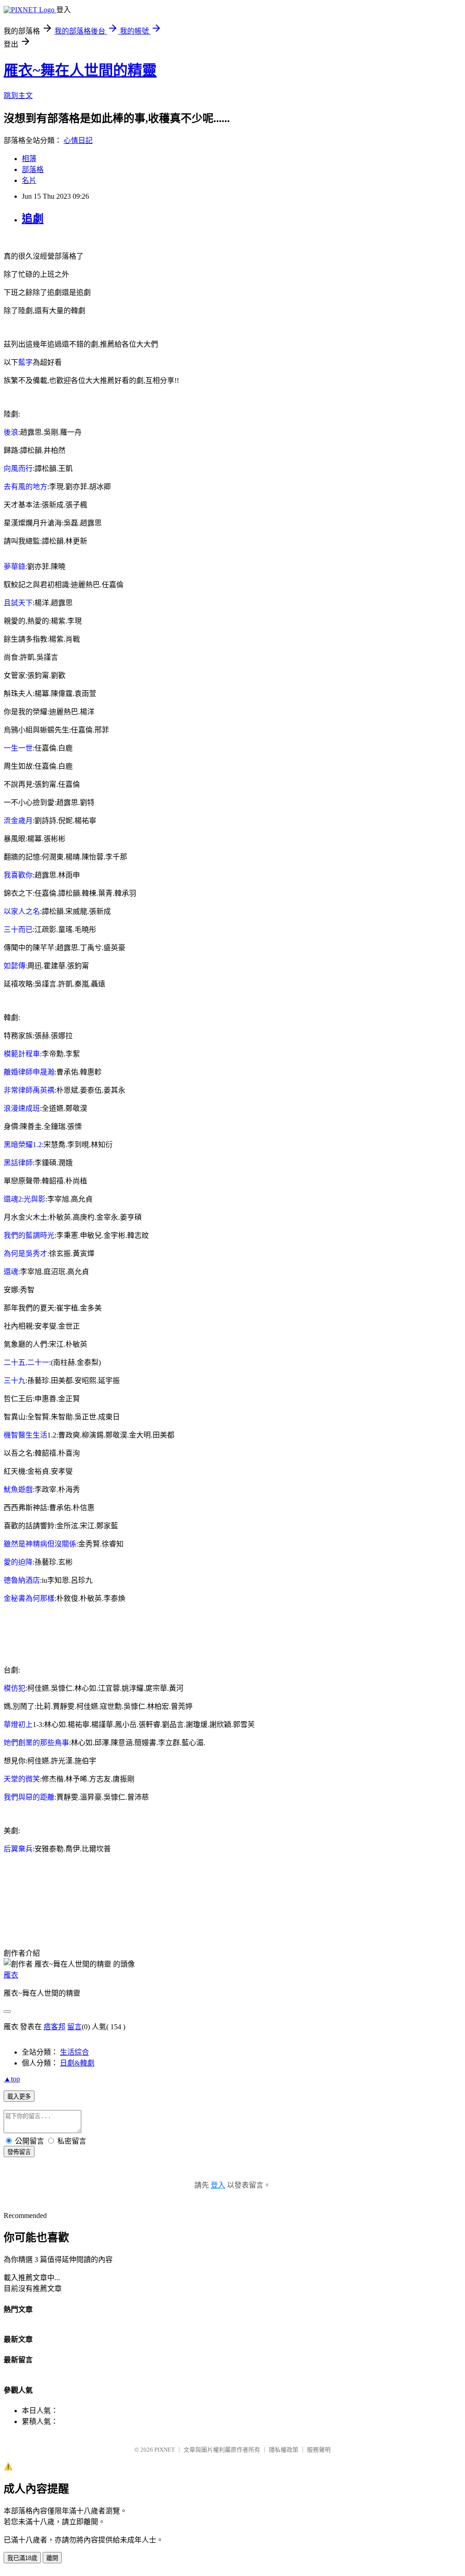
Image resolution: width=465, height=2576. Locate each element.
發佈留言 (19, 2152)
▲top (12, 2079)
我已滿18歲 (22, 2558)
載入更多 (19, 2097)
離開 (52, 2558)
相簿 (29, 159)
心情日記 (78, 140)
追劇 (33, 219)
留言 (74, 2027)
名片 (29, 180)
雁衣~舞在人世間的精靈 (80, 70)
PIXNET (165, 2450)
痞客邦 (54, 2027)
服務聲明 (319, 2450)
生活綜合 (74, 2052)
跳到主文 (18, 96)
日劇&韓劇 (77, 2063)
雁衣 (11, 1975)
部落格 (33, 169)
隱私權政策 (284, 2450)
